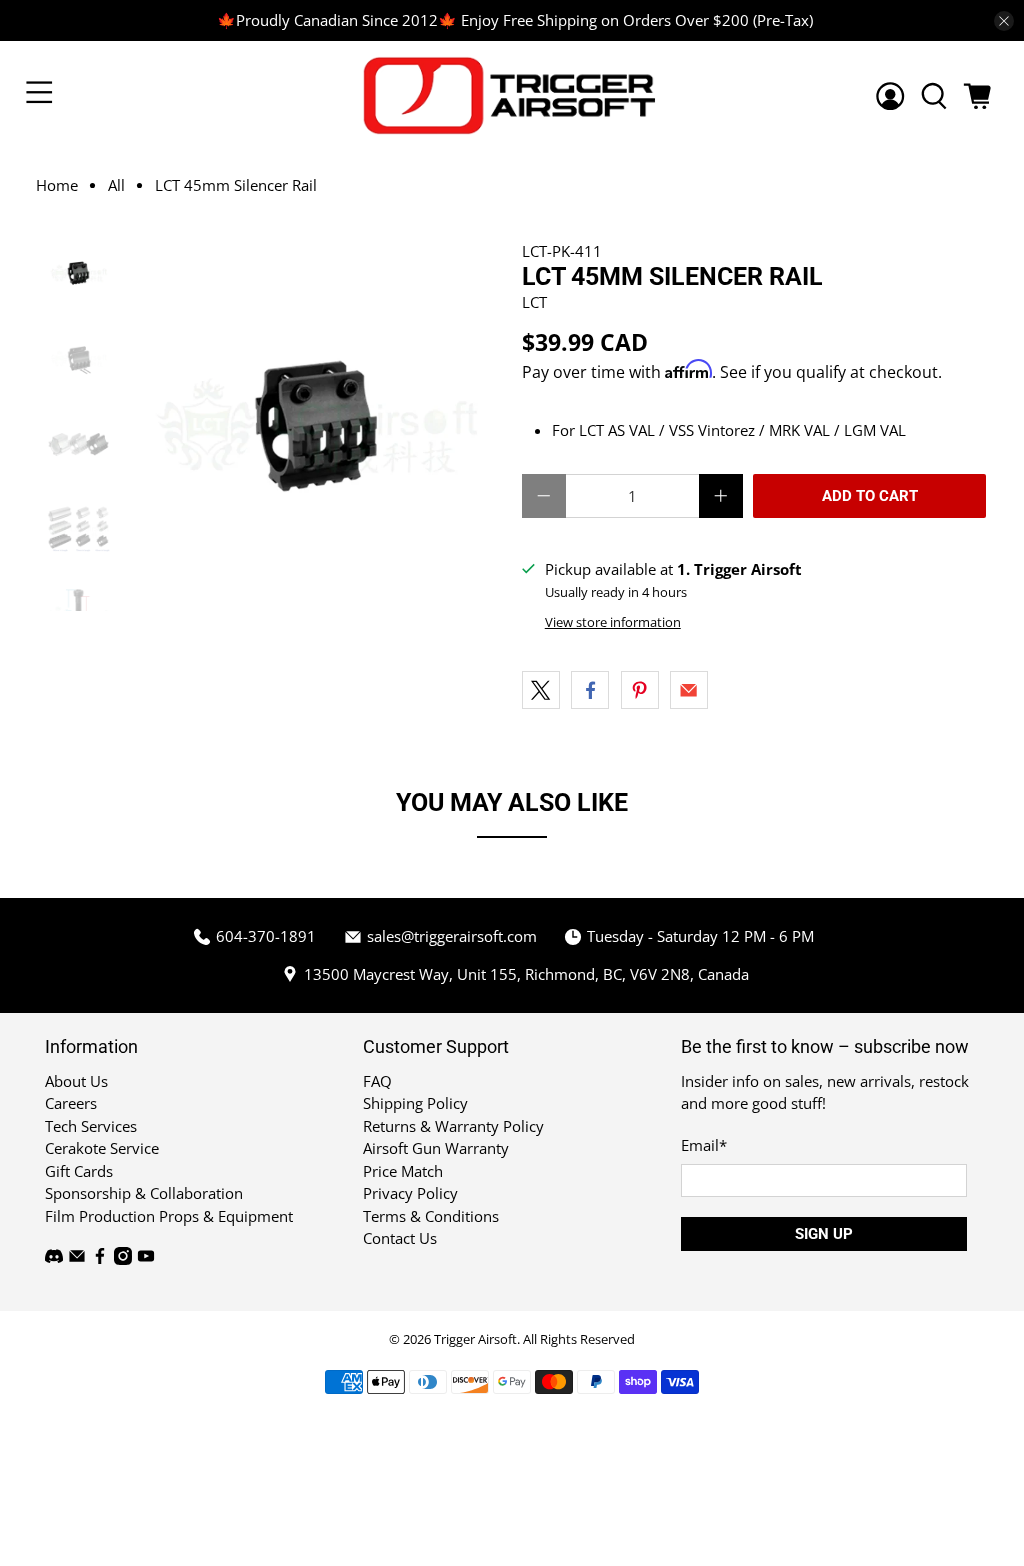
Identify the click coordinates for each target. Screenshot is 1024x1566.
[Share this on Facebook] (590, 690)
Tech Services (91, 1126)
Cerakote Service (102, 1148)
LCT (534, 302)
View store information (613, 622)
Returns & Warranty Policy (453, 1126)
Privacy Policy (410, 1193)
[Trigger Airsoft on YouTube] (146, 1259)
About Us (76, 1081)
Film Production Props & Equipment (169, 1216)
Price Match (403, 1171)
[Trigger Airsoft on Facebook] (100, 1259)
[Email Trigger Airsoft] (77, 1259)
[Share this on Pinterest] (640, 690)
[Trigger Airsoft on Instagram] (123, 1259)
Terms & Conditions (431, 1216)
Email (704, 1145)
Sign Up (824, 1234)
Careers (71, 1103)
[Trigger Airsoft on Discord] (54, 1259)
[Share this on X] (541, 690)
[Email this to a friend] (689, 690)
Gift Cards (79, 1171)
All (116, 185)
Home (57, 185)
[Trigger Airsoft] (512, 95)
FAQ (377, 1081)
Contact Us (400, 1238)
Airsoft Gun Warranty (436, 1148)
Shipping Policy (415, 1103)
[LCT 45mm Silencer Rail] (316, 425)
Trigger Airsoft (475, 1339)
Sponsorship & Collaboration (144, 1193)
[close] (1004, 21)
